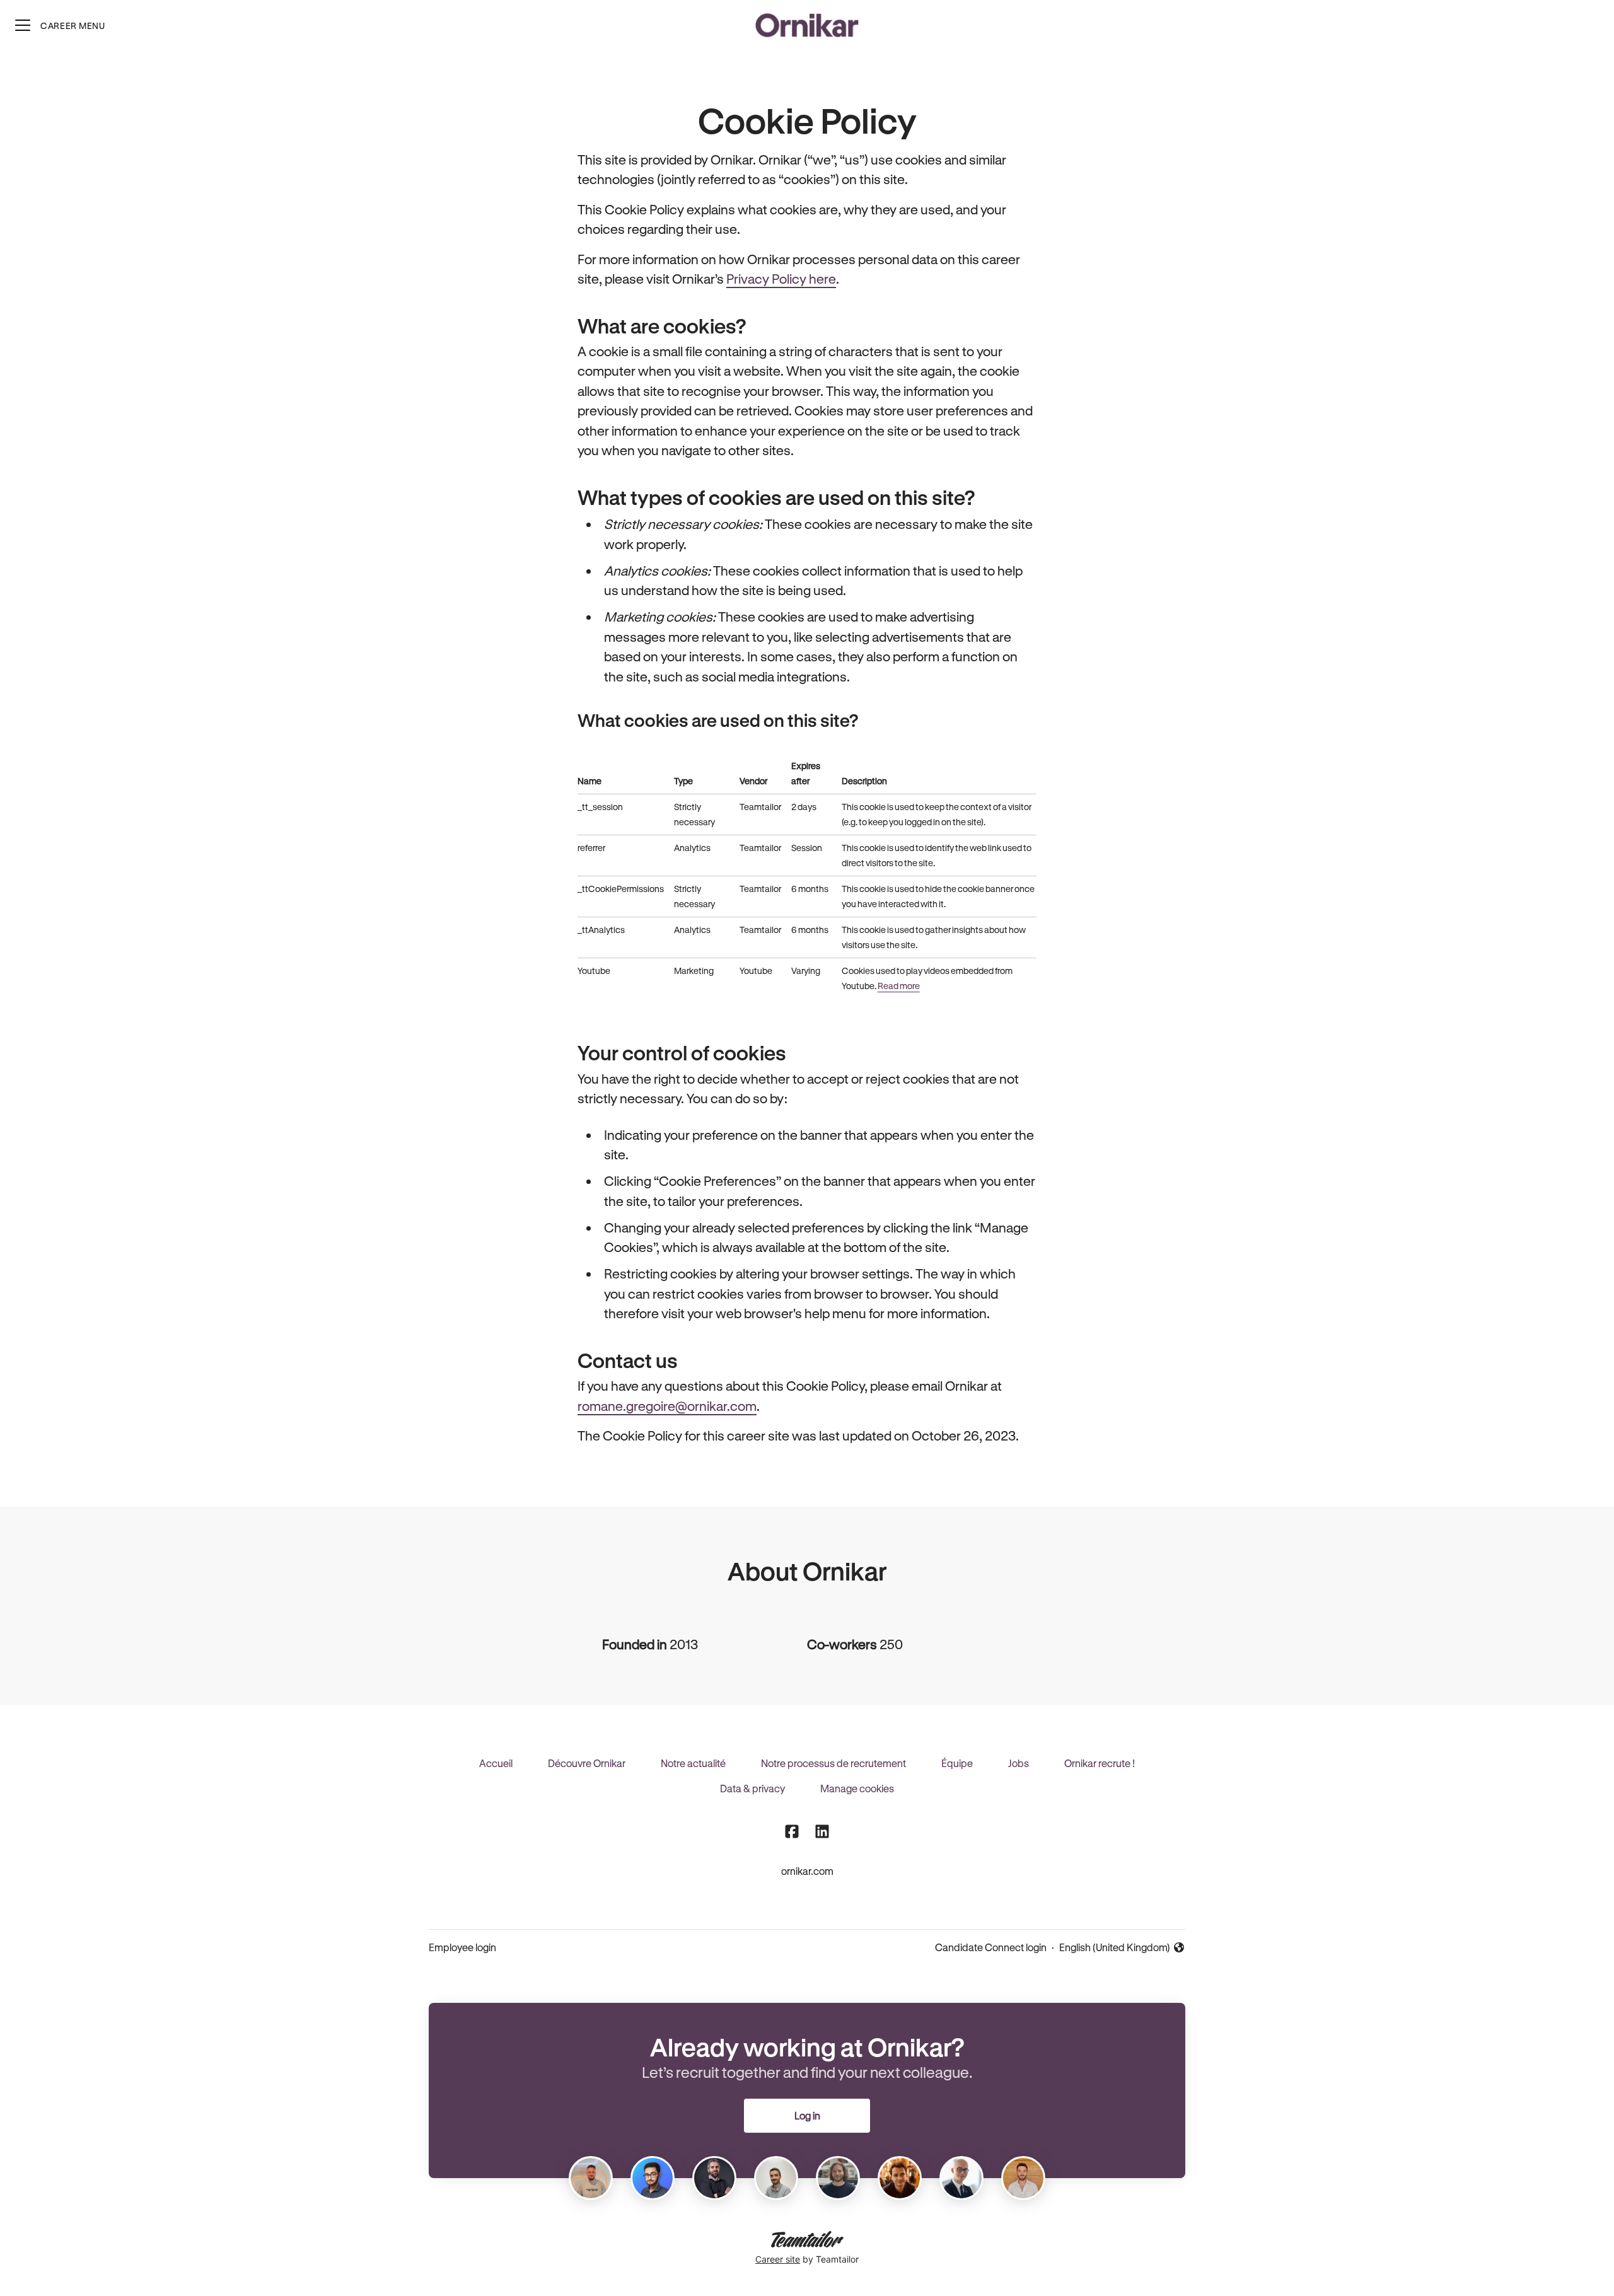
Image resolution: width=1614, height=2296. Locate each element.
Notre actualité (693, 1763)
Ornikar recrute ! (1100, 1763)
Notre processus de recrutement (833, 1763)
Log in (807, 2115)
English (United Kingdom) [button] (1115, 1948)
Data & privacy (752, 1788)
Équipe (957, 1763)
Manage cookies (857, 1788)
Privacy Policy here (781, 279)
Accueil (496, 1763)
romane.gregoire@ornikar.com (667, 1406)
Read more (899, 986)
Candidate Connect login (991, 1947)
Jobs (1019, 1763)
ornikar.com (807, 1871)
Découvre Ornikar (587, 1763)
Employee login (462, 1947)
